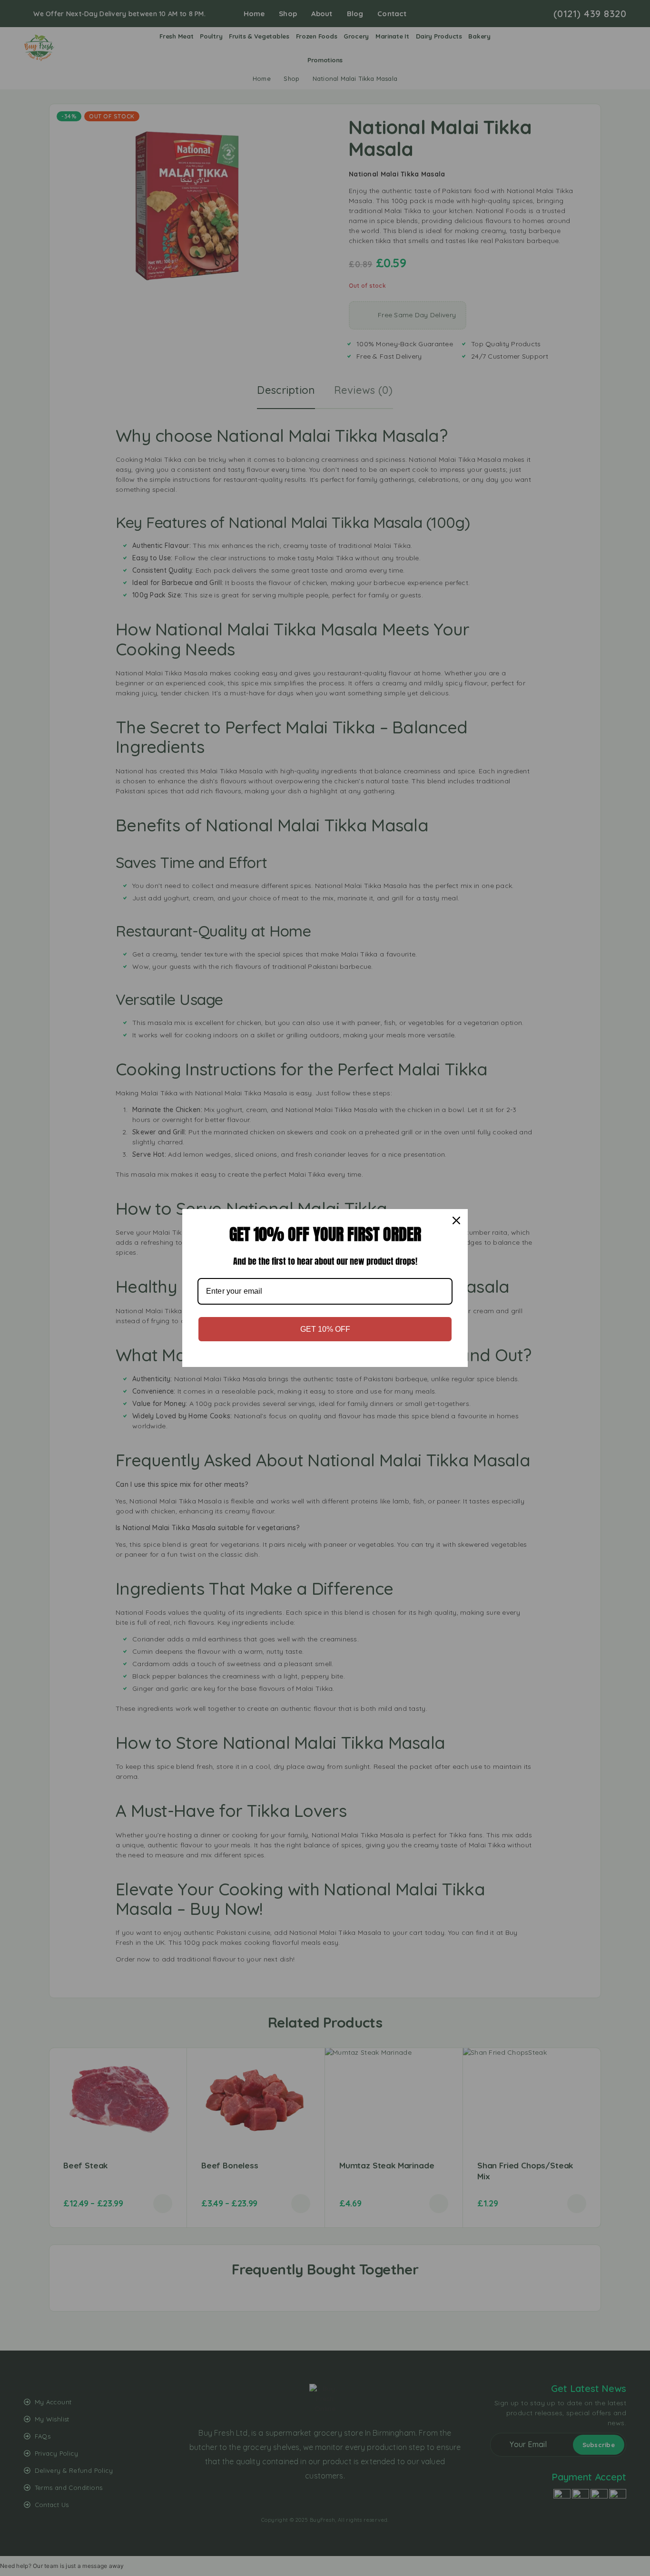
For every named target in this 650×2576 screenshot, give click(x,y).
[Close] (456, 1220)
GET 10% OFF (325, 1329)
